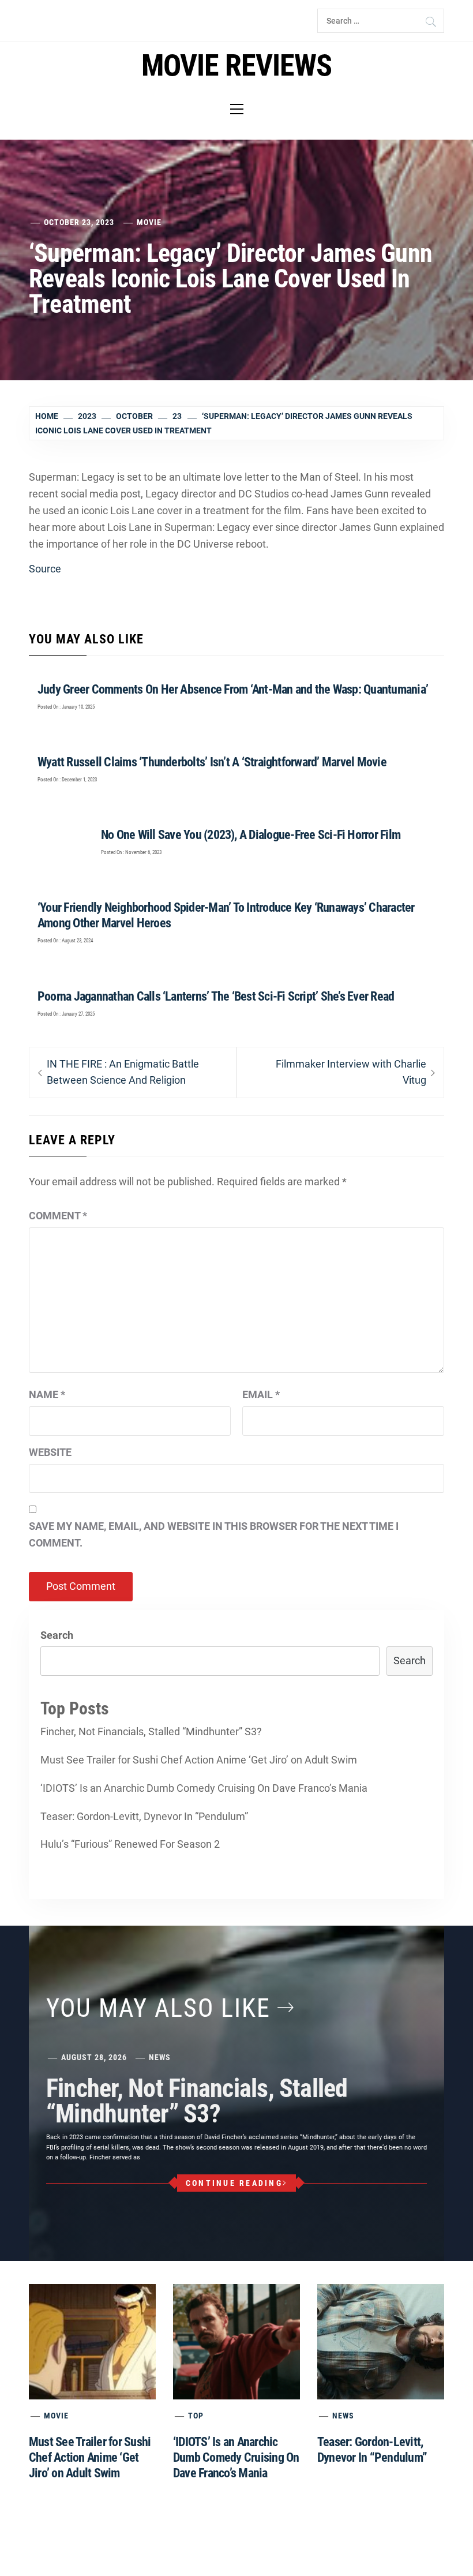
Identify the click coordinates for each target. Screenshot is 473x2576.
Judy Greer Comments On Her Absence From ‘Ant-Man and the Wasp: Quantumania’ (233, 689)
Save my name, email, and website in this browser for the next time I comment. (214, 1534)
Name (47, 1394)
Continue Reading (234, 2183)
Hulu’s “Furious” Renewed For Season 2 (130, 1844)
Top (196, 2416)
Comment (58, 1216)
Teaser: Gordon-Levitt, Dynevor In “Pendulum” (144, 1816)
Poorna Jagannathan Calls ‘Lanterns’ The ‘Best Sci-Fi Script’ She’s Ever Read (216, 996)
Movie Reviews (236, 65)
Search (57, 1635)
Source (45, 569)
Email (261, 1394)
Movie (149, 222)
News (160, 2057)
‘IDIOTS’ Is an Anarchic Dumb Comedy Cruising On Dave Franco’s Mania (204, 1788)
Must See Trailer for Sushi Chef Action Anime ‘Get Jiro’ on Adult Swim (199, 1760)
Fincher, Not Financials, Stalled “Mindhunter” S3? (151, 1731)
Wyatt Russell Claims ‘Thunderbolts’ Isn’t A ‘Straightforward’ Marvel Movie (212, 762)
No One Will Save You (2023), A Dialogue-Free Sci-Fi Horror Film (251, 835)
